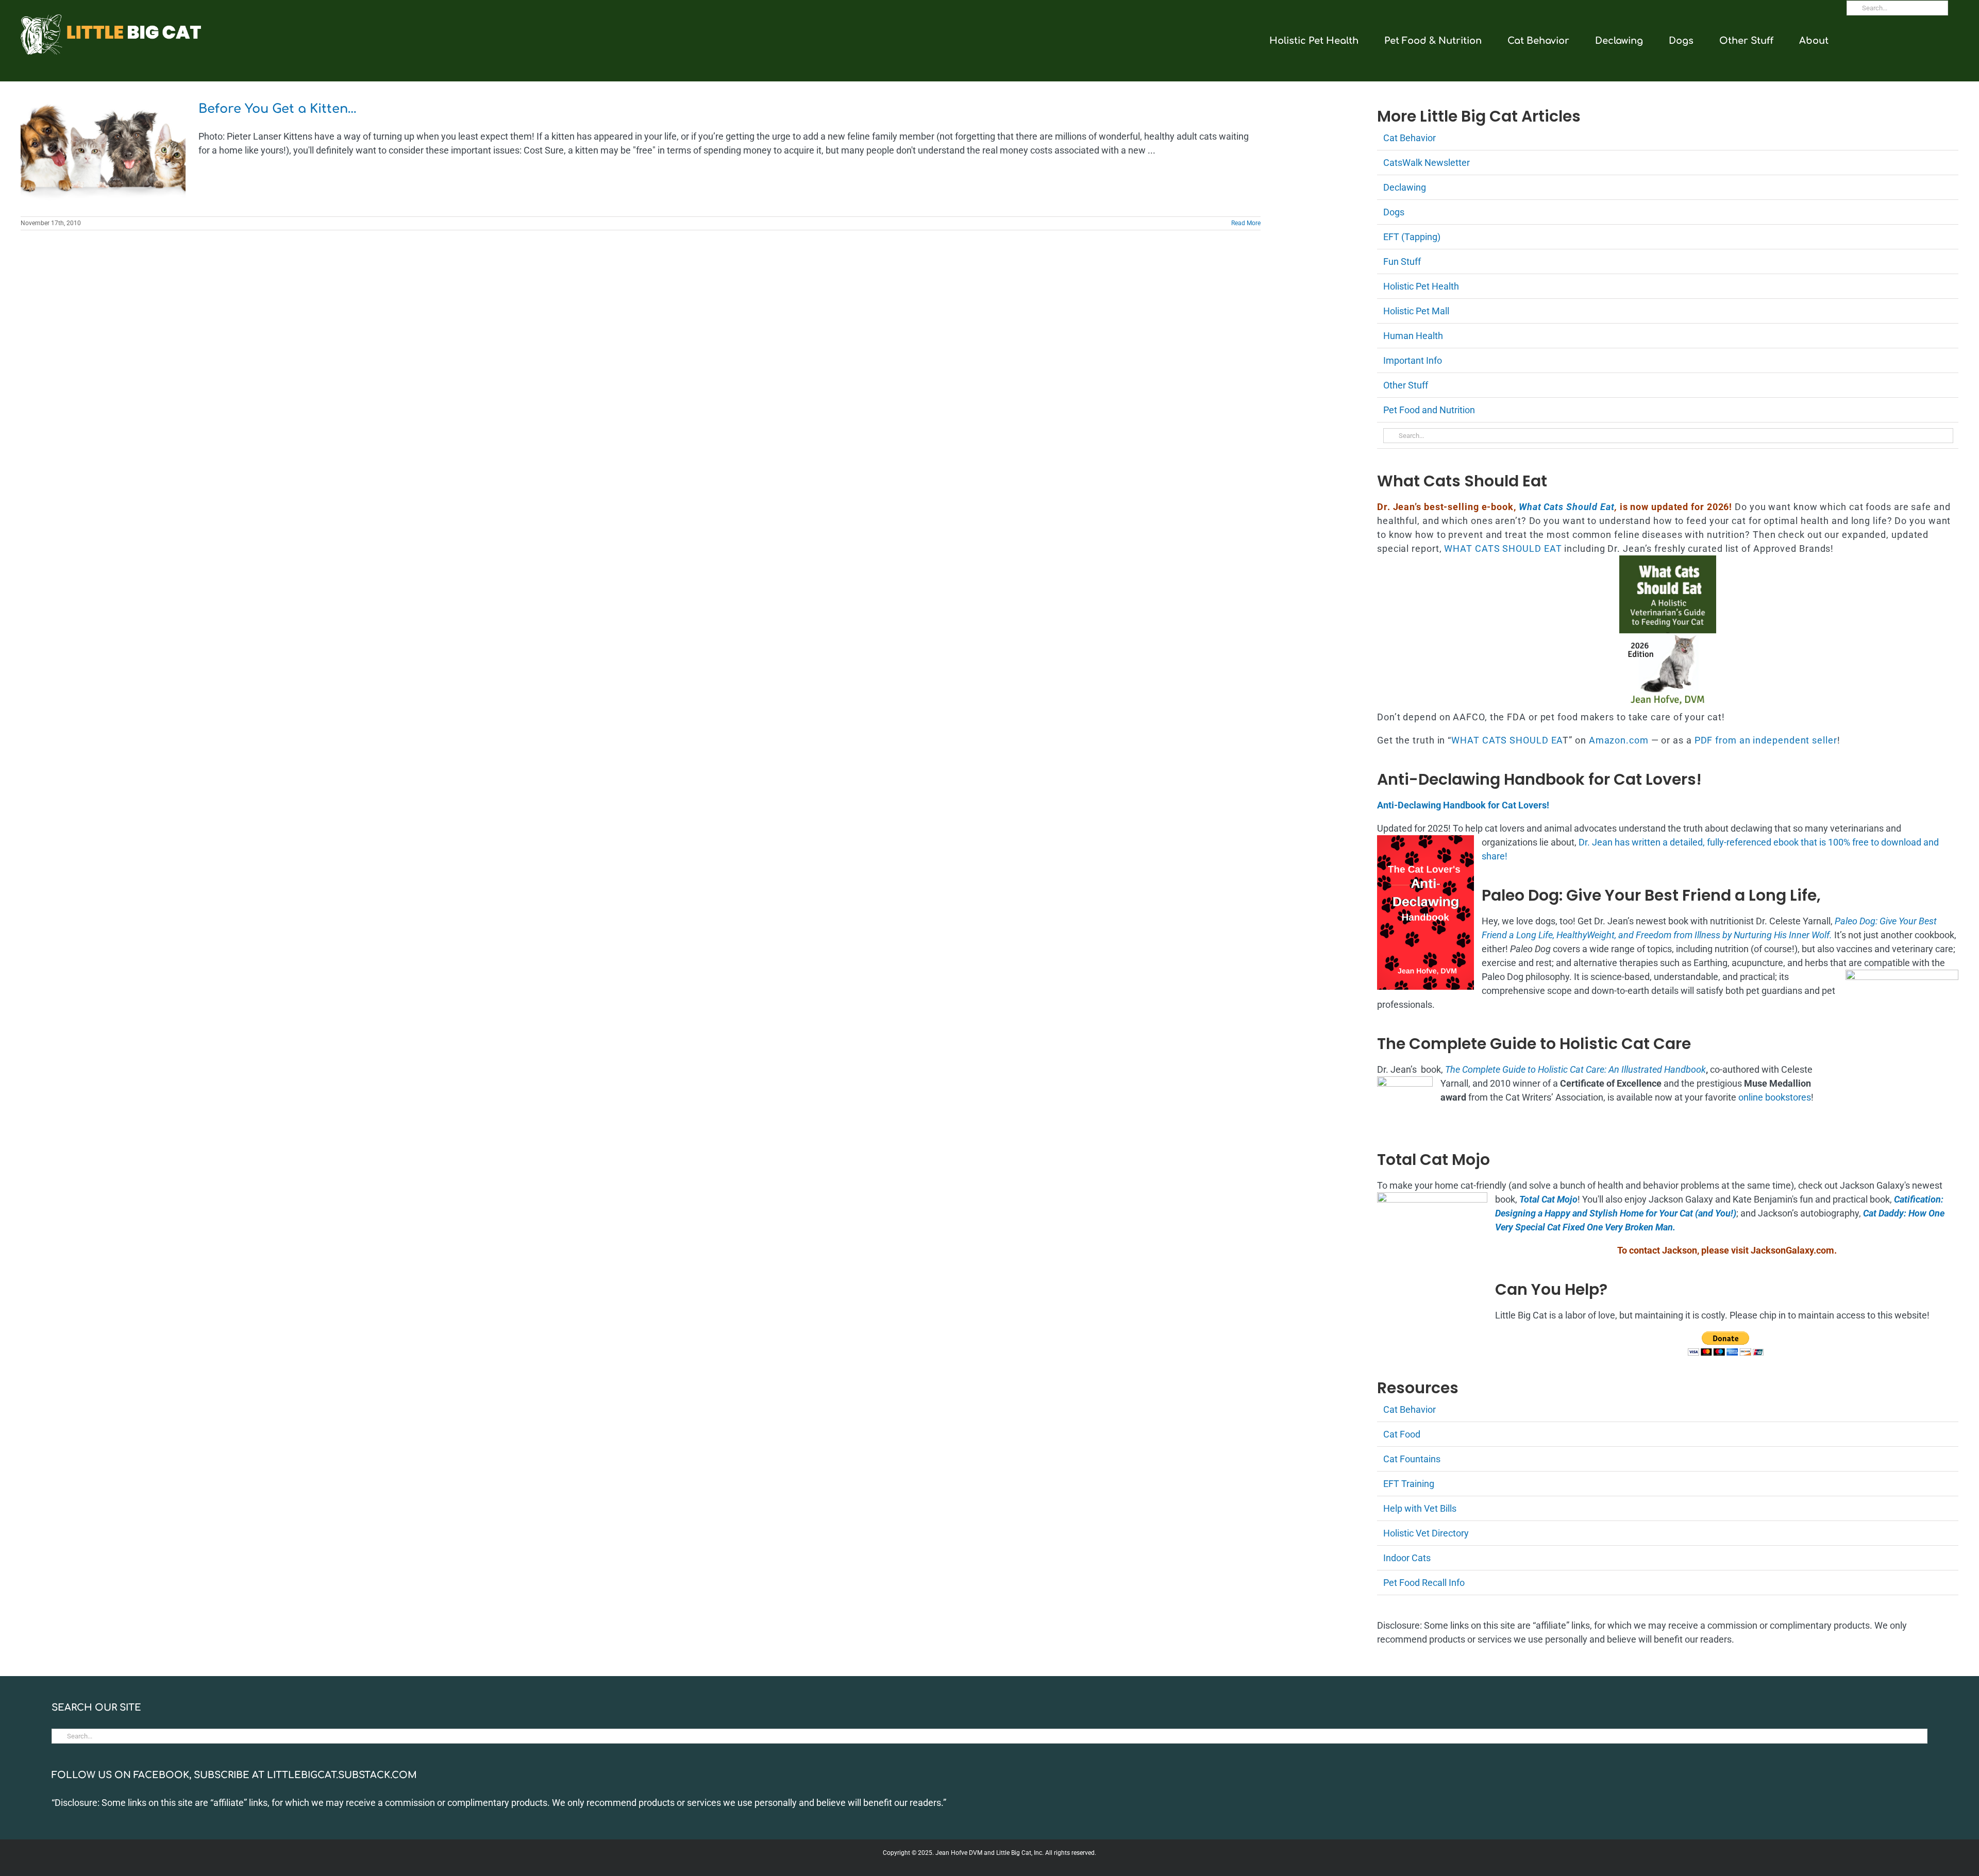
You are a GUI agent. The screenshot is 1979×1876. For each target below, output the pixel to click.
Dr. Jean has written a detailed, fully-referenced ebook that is (1703, 842)
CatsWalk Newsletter (1427, 163)
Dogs (1394, 212)
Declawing (1405, 187)
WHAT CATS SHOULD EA (1507, 740)
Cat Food (1402, 1434)
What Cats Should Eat (1567, 507)
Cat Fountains (1412, 1459)
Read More (1246, 223)
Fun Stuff (1402, 261)
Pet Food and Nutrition (1429, 410)
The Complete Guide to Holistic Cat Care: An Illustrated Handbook (1575, 1069)
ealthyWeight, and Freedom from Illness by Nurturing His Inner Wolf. (1697, 935)
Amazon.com (1619, 740)
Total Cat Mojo (1548, 1199)
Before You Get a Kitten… (278, 109)
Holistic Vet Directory (1426, 1533)
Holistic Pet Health (1421, 286)
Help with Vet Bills (1420, 1508)
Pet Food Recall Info (1424, 1583)
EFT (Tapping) (1412, 237)
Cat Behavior (1410, 138)
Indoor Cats (1407, 1558)
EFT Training (1409, 1484)
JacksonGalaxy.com (1792, 1250)
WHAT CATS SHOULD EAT (1503, 548)
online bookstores (1775, 1097)
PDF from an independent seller (1766, 740)
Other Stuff (1406, 385)
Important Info (1413, 360)
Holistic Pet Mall (1416, 311)
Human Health (1413, 336)
